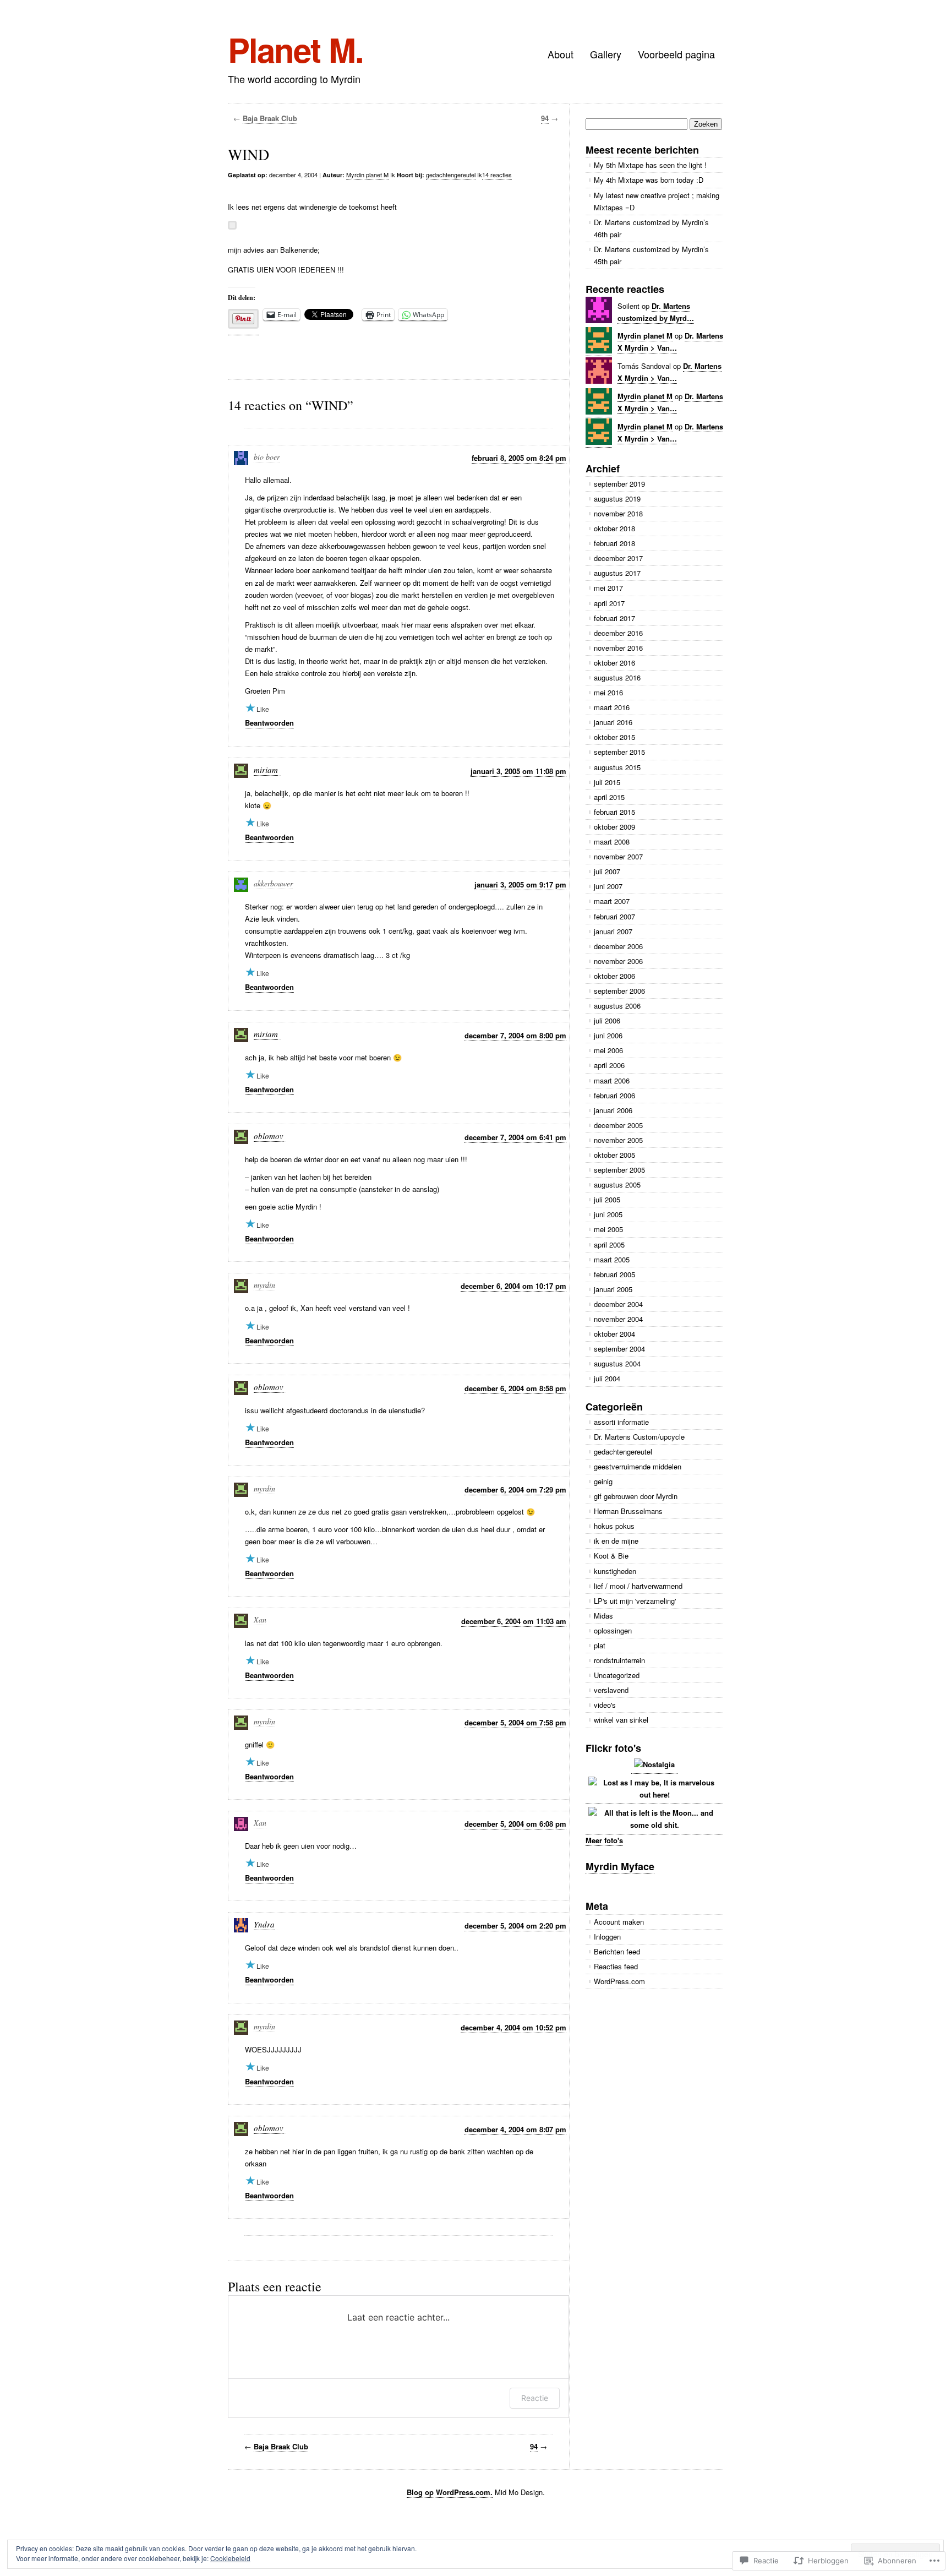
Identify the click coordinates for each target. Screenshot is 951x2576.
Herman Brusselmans (628, 1511)
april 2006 (609, 1065)
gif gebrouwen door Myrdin (636, 1496)
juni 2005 (608, 1214)
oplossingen (613, 1630)
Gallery (606, 54)
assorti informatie (621, 1422)
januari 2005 (613, 1289)
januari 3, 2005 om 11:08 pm (518, 771)
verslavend (611, 1690)
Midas (603, 1616)
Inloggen (607, 1937)
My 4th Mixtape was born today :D (649, 180)
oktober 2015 (614, 737)
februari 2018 (614, 543)
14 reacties (497, 175)
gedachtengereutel (451, 175)
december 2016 (618, 633)
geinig (603, 1481)
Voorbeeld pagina (676, 54)
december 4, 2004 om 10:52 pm (513, 2027)
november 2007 (618, 856)
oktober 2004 (614, 1334)
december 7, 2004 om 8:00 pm (515, 1035)
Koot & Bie (611, 1556)
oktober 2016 (614, 663)
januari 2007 (613, 931)
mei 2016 (608, 692)
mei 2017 (608, 588)
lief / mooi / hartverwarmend (638, 1586)
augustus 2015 (617, 767)
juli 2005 (607, 1199)
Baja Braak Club (270, 118)
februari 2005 (614, 1274)
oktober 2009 (614, 827)
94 (545, 118)
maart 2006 (612, 1080)
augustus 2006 (617, 1006)
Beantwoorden (269, 723)
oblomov (269, 1136)
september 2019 (619, 484)
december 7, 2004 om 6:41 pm (515, 1137)
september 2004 (619, 1349)
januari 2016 (613, 722)
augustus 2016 (617, 677)
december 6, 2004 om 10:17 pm (513, 1286)
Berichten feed (617, 1951)
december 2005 (618, 1125)
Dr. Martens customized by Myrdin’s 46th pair (651, 228)
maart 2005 (612, 1259)
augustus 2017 (617, 573)
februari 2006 (614, 1095)
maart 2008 (612, 842)
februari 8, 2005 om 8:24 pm (519, 458)
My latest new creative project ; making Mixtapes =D (657, 201)
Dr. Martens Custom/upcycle (639, 1437)
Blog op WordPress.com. (450, 2492)
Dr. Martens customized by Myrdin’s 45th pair (651, 255)
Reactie (535, 2398)
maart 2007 (612, 901)
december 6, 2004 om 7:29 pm (515, 1489)
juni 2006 (608, 1035)
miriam (266, 770)
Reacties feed (616, 1966)
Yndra (264, 1924)
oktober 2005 (614, 1155)
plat (600, 1645)
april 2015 (609, 797)
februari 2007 (614, 916)
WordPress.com (619, 1981)
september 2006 (619, 991)
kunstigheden (615, 1571)
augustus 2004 (617, 1363)
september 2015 (619, 752)
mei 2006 (608, 1050)
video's (605, 1705)
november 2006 (618, 961)
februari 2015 (614, 812)
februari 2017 (614, 618)
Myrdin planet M (367, 175)
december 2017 (618, 558)
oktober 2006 (614, 976)
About (561, 54)
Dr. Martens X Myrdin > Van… (670, 432)
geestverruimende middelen (638, 1466)
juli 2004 (607, 1378)
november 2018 (618, 513)
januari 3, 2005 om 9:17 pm (520, 884)
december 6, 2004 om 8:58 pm (515, 1388)
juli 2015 (607, 782)
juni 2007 (608, 886)
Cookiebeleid (230, 2558)
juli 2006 (607, 1020)
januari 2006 (613, 1110)
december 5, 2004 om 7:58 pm (515, 1722)
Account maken (619, 1922)
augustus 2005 (617, 1184)
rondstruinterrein (619, 1660)
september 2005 (619, 1170)
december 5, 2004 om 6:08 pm (515, 1824)
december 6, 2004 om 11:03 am (514, 1621)
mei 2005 (608, 1229)
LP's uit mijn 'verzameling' (635, 1601)
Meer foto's (604, 1840)
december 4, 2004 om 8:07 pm (515, 2129)
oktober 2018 (614, 528)
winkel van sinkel (621, 1720)
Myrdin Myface (620, 1866)
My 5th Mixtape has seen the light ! (650, 165)
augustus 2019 (617, 499)
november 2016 (618, 648)
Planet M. (296, 49)
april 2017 (609, 603)
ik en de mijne (616, 1541)
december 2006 (618, 946)
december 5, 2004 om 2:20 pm (515, 1926)
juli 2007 (607, 871)
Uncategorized (617, 1675)
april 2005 (609, 1245)
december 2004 (618, 1304)
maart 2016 (612, 707)
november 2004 (618, 1319)
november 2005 (618, 1140)
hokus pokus (614, 1526)
